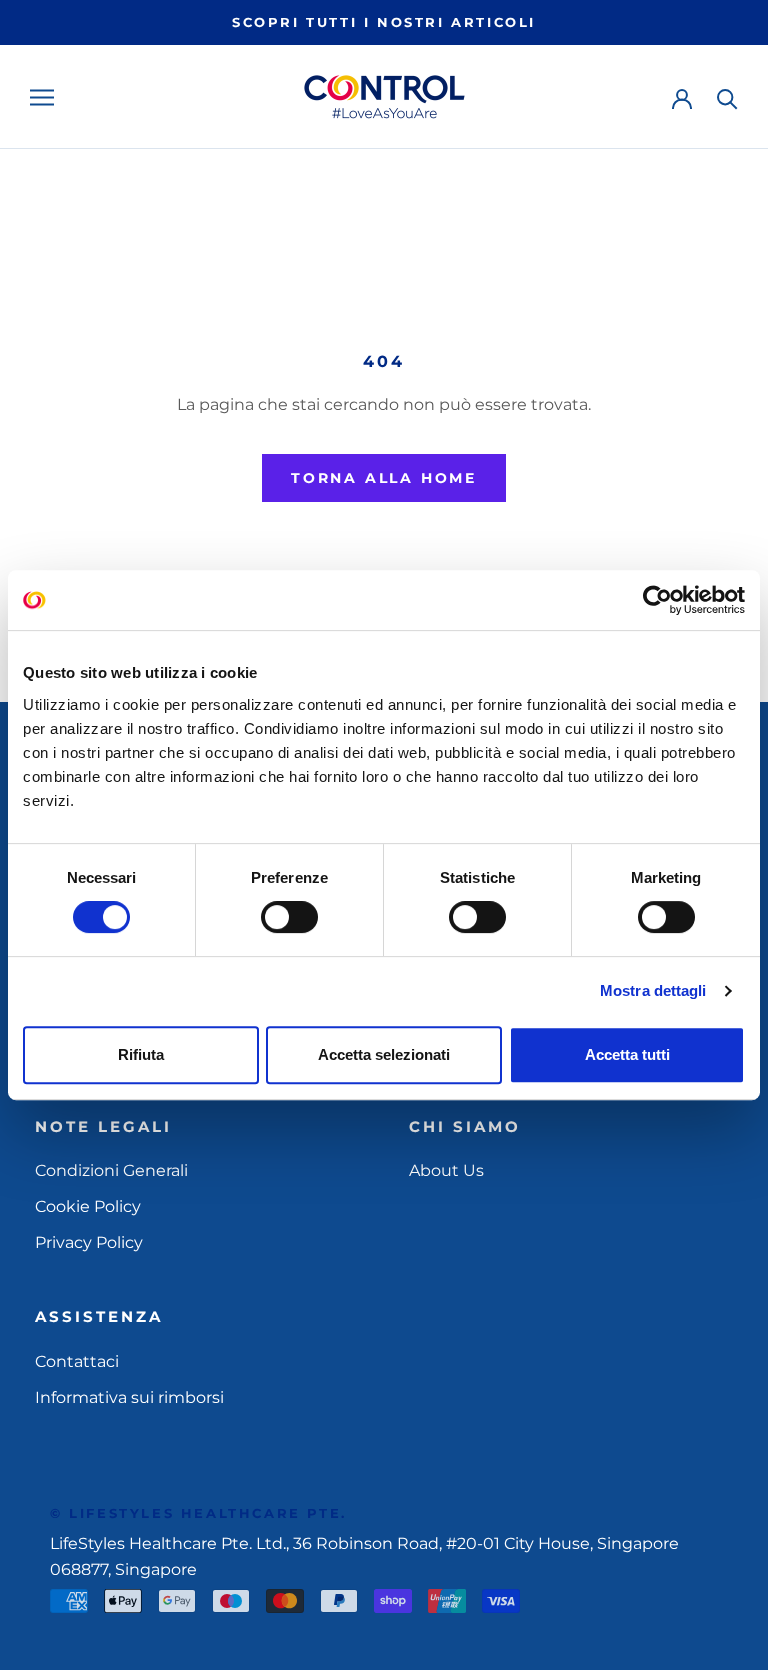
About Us (446, 1170)
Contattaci (77, 1361)
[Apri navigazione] (42, 97)
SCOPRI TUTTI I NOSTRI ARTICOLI (384, 22)
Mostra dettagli (653, 990)
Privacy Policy (89, 1242)
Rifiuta (141, 1054)
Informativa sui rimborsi (129, 1397)
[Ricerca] (727, 97)
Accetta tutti (627, 1054)
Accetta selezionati (384, 1054)
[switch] (289, 917)
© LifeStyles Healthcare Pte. (198, 1513)
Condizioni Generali (111, 1170)
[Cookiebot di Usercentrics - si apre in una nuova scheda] (657, 600)
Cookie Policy (88, 1206)
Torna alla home (384, 478)
